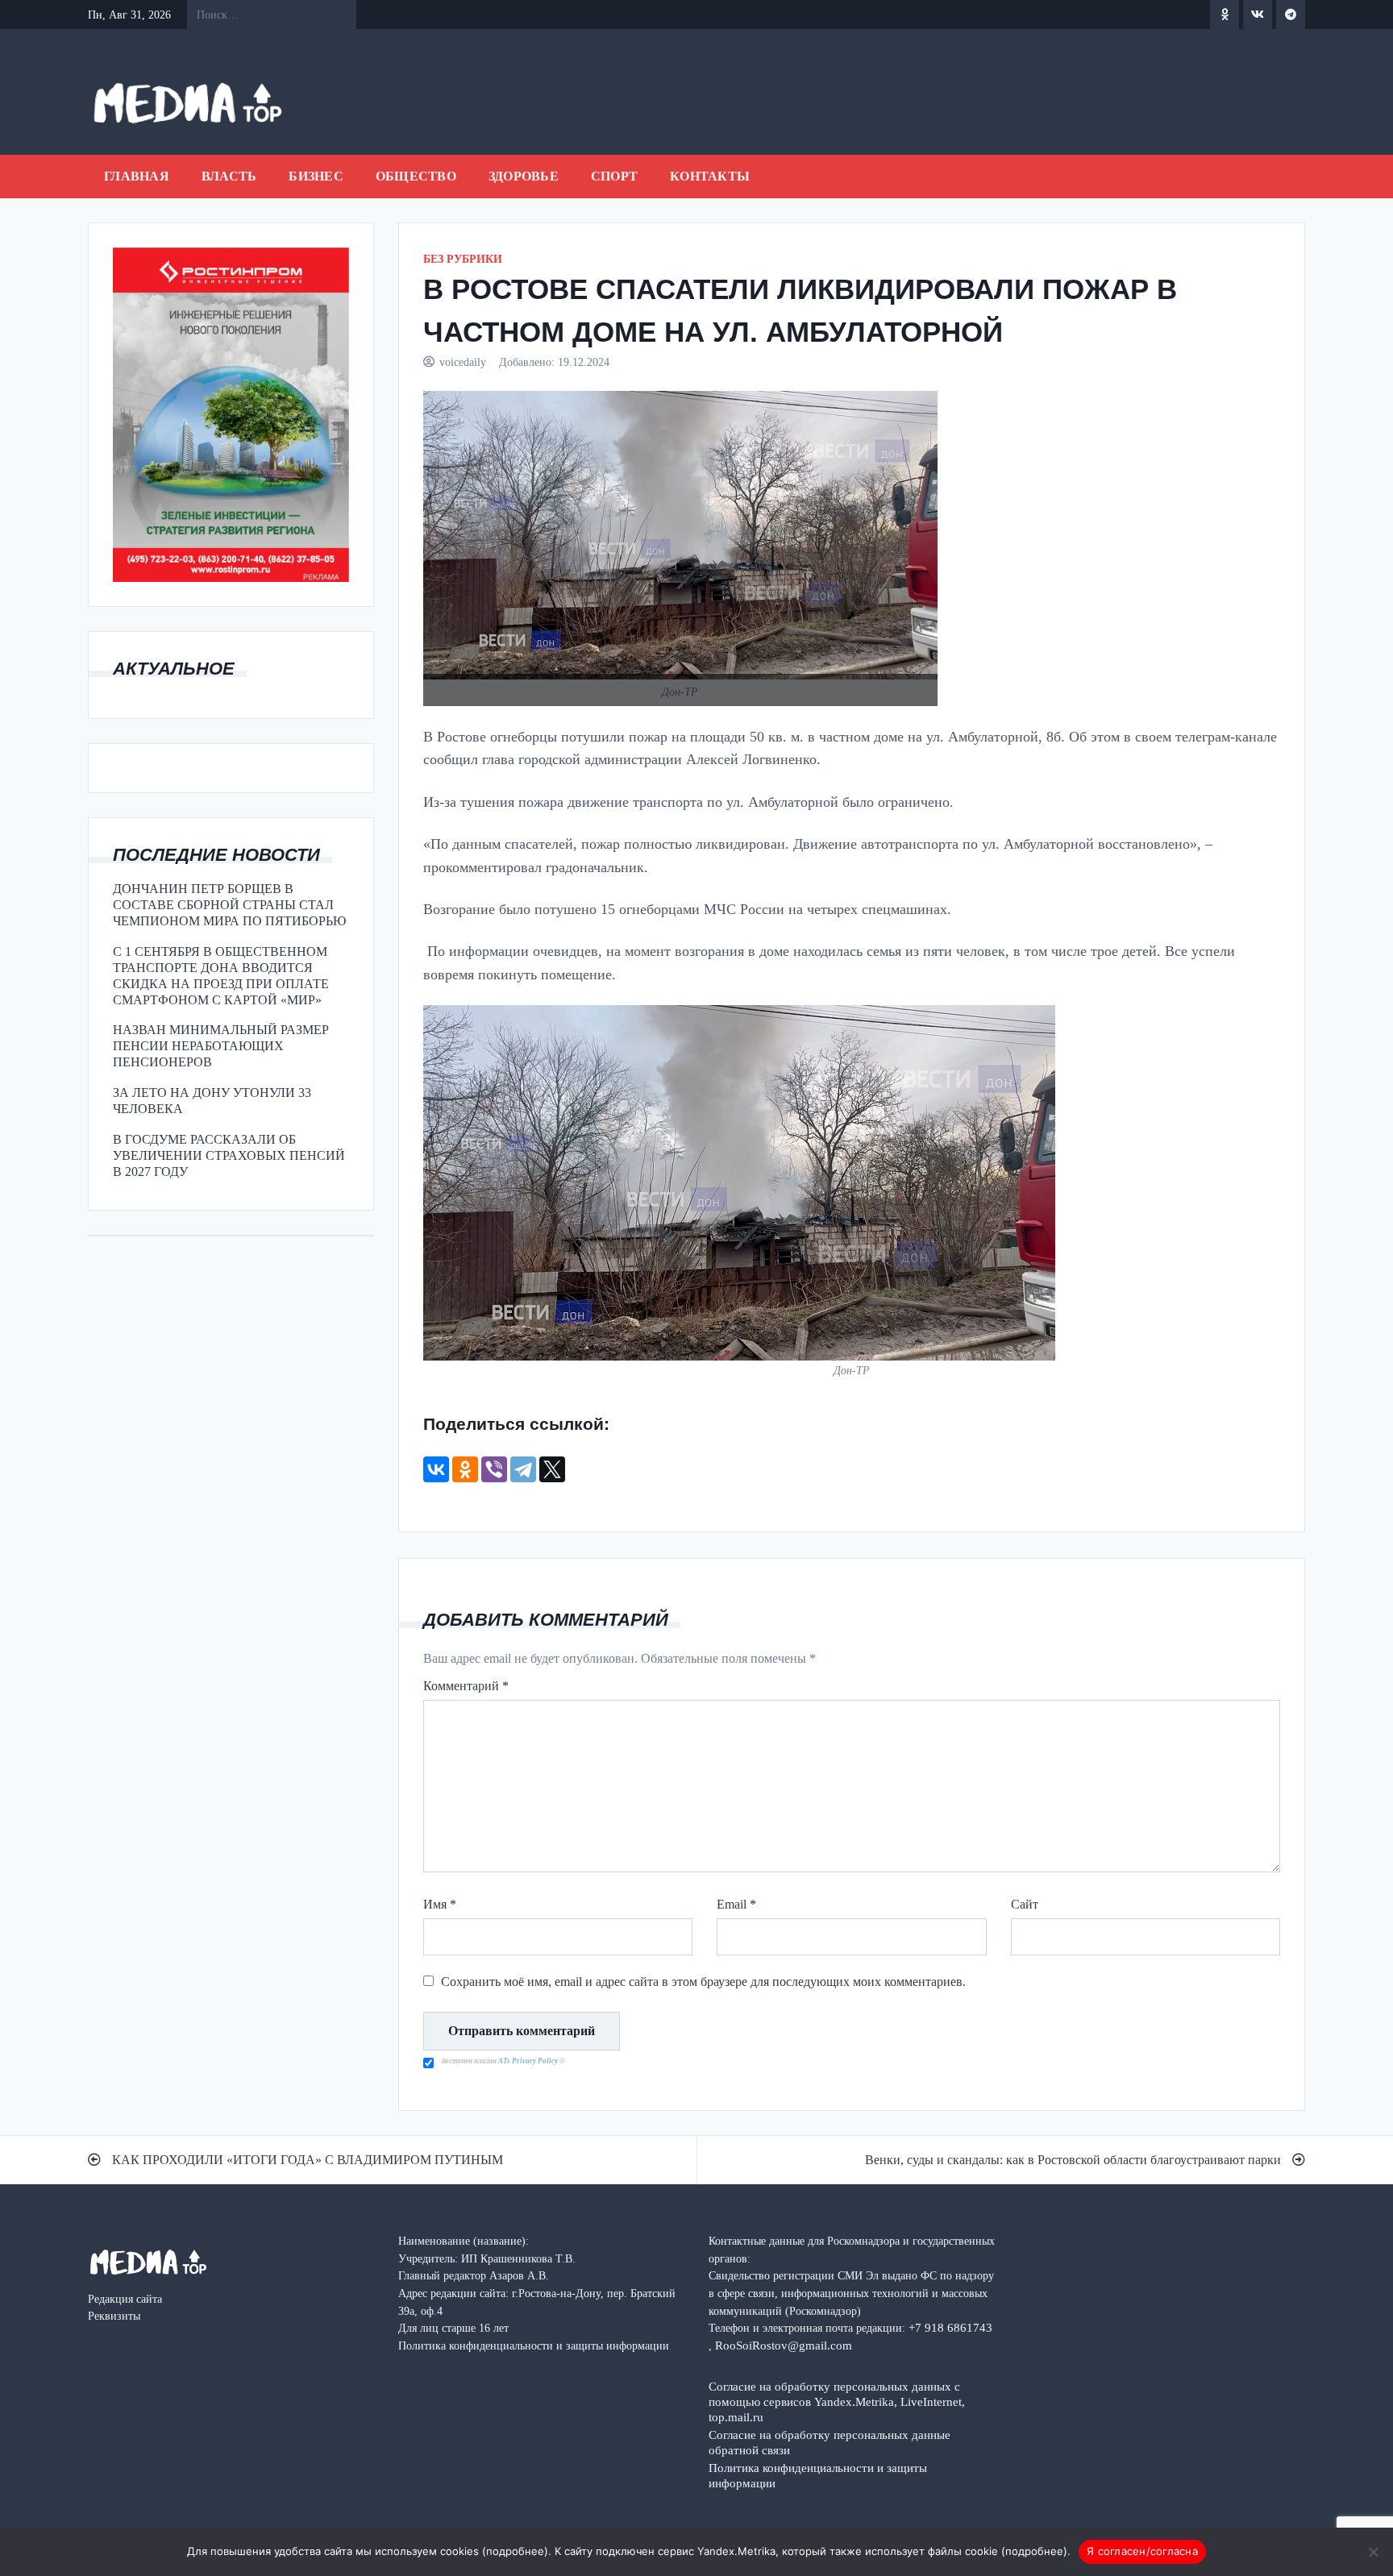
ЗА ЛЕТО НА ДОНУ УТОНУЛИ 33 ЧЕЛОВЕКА (212, 1101)
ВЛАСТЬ (229, 176)
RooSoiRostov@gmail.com (784, 2345)
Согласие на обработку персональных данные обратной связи (830, 2442)
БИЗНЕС (316, 176)
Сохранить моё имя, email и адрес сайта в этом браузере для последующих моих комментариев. (703, 1982)
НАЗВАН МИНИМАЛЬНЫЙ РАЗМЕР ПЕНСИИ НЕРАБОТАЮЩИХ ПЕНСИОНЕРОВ (221, 1046)
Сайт (1025, 1904)
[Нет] (1373, 2552)
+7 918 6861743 (950, 2327)
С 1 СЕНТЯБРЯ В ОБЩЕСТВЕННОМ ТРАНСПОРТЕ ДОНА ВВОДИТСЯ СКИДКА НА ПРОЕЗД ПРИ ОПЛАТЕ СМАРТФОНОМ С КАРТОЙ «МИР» (221, 976)
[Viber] (494, 1469)
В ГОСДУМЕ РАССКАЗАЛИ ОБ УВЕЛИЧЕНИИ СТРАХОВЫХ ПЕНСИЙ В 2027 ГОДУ (229, 1155)
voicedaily (463, 362)
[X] (552, 1469)
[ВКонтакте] (436, 1469)
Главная (137, 176)
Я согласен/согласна (1142, 2551)
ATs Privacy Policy (529, 2061)
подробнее (515, 2551)
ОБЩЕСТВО (416, 176)
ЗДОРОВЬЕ (524, 176)
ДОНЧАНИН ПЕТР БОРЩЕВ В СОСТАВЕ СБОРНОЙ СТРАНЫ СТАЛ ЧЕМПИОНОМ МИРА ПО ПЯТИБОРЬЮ (229, 905)
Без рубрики (463, 259)
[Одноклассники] (465, 1469)
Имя (440, 1904)
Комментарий (466, 1686)
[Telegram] (523, 1469)
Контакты (710, 176)
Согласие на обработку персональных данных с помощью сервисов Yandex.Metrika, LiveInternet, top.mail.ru (837, 2401)
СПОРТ (614, 176)
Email (736, 1904)
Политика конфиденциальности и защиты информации (818, 2475)
